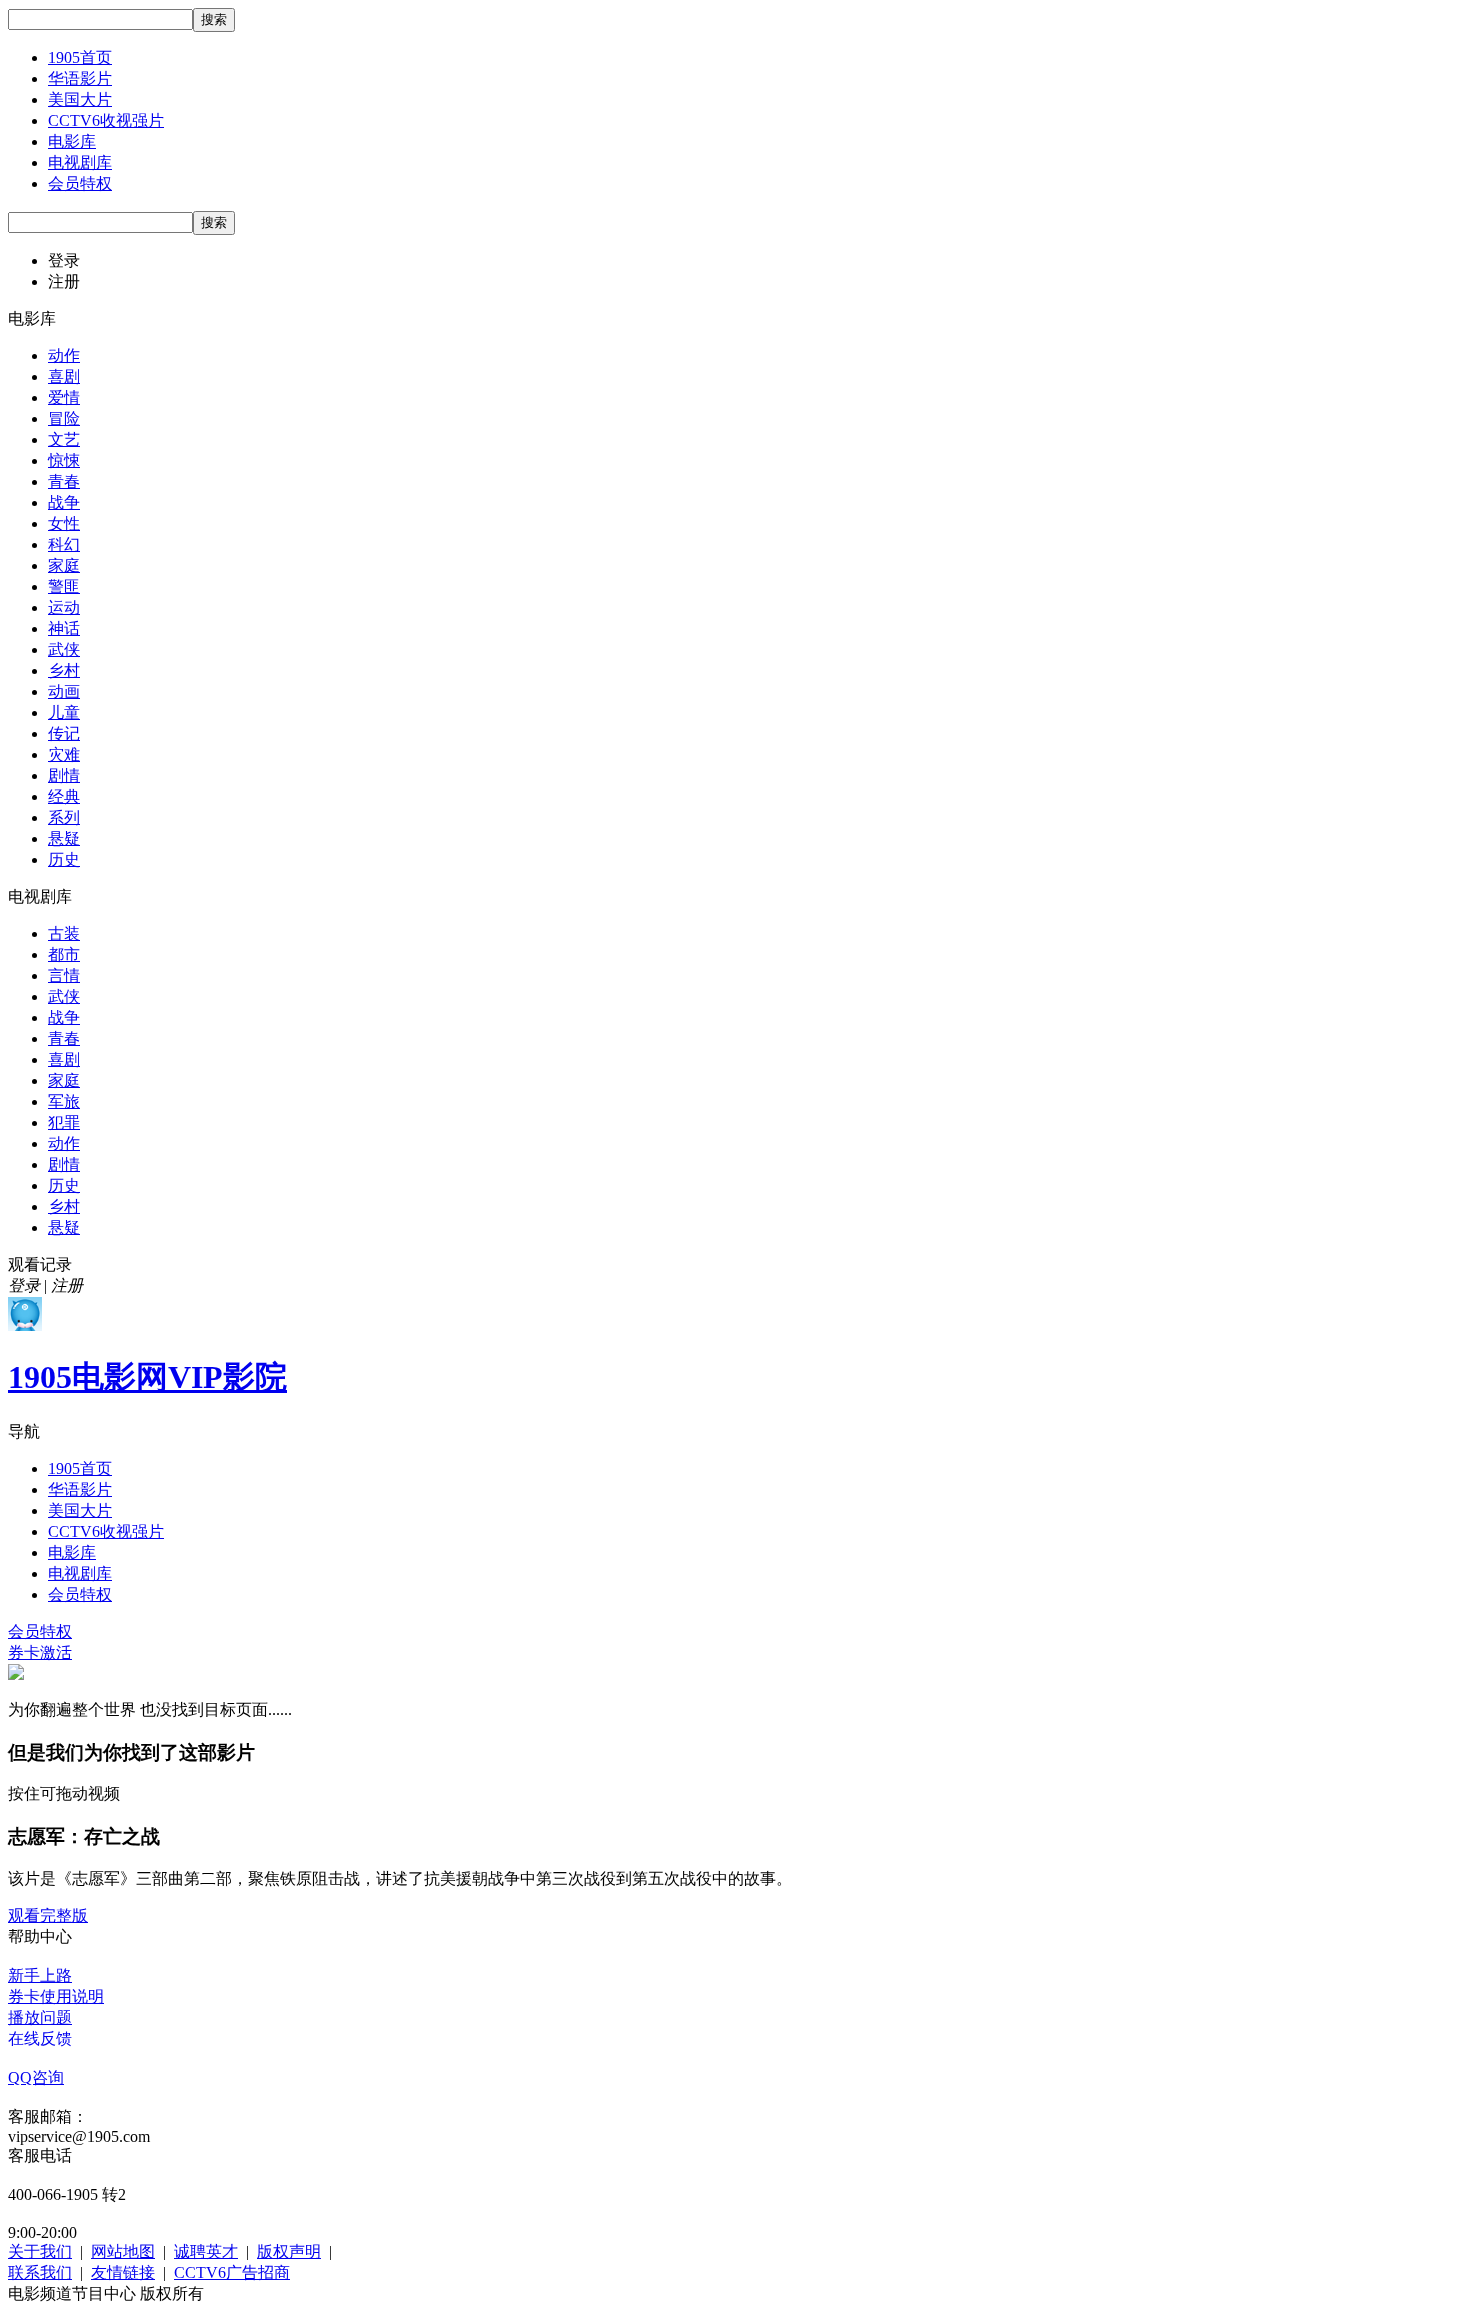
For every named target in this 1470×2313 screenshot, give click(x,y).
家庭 (64, 565)
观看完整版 (48, 1915)
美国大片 (80, 99)
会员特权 (80, 183)
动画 (64, 691)
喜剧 (64, 376)
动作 (64, 355)
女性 (64, 523)
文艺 (64, 439)
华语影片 (80, 78)
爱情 (64, 397)
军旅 (64, 1101)
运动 (64, 607)
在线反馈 (40, 2038)
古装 (64, 933)
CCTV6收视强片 (106, 120)
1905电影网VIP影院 (147, 1377)
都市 (64, 954)
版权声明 (289, 2251)
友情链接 (123, 2272)
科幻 (64, 544)
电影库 (72, 141)
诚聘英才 (206, 2251)
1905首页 (80, 57)
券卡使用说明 (56, 1996)
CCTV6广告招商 (232, 2272)
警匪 (64, 586)
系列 (64, 817)
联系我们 (40, 2272)
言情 (64, 975)
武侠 (64, 649)
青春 (64, 481)
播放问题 (40, 2017)
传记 (64, 733)
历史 (64, 859)
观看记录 (40, 1264)
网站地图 (123, 2251)
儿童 (64, 712)
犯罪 (64, 1122)
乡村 (64, 670)
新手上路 (40, 1975)
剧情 (64, 775)
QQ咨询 (36, 2077)
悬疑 (64, 838)
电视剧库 (80, 162)
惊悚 (64, 460)
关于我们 (40, 2251)
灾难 (64, 754)
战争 (64, 502)
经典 (64, 796)
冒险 (64, 418)
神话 (64, 628)
